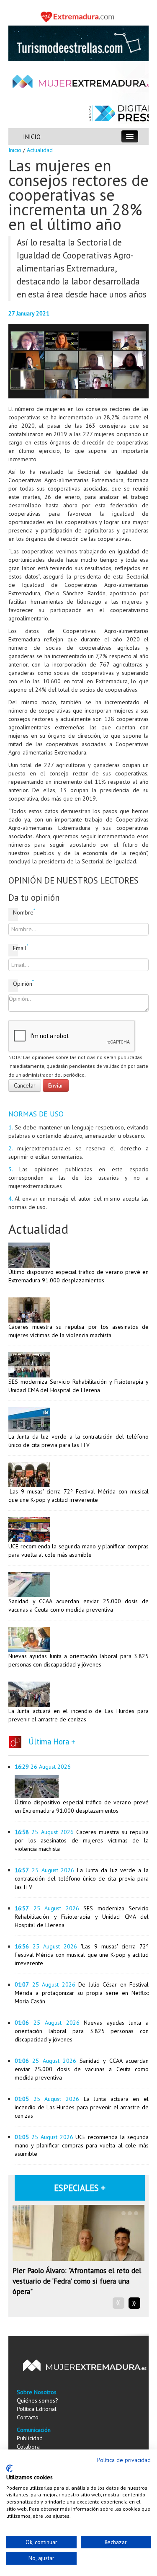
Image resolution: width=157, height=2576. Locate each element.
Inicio (15, 150)
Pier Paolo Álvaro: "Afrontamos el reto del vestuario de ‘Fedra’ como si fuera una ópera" (77, 2281)
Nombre (15, 912)
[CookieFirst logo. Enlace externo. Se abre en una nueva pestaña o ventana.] (9, 2468)
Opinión (15, 983)
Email (15, 948)
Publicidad (30, 2438)
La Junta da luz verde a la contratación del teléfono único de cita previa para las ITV (82, 1878)
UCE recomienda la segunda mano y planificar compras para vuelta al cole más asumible (82, 2145)
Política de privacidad (124, 2460)
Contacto (28, 2417)
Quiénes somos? (37, 2400)
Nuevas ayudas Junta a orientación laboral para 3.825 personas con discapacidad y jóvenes (82, 2031)
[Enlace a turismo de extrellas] (78, 43)
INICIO (32, 137)
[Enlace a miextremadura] (78, 16)
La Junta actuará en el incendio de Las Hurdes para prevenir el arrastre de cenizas (82, 2107)
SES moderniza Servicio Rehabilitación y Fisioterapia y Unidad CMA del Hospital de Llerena (82, 1917)
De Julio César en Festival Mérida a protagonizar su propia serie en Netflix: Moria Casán (82, 1993)
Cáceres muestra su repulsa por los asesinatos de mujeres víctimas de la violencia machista (82, 1840)
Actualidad (40, 150)
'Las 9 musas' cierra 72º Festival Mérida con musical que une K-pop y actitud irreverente (82, 1955)
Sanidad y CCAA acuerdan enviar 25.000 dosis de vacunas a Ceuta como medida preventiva (82, 2069)
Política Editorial (37, 2409)
